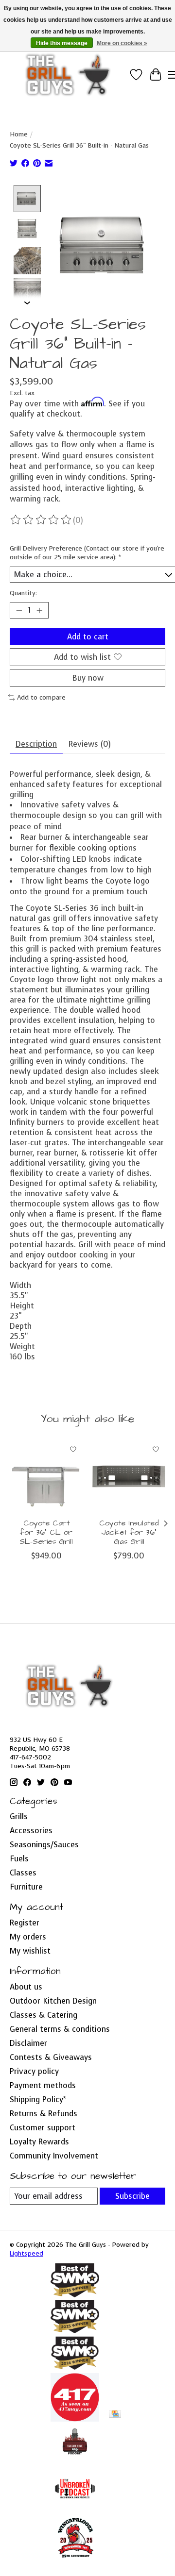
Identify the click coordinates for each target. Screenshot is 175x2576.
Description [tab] (36, 744)
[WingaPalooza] (75, 2561)
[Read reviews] (41, 520)
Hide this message (62, 43)
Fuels (19, 1859)
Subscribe (132, 2196)
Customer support (43, 2128)
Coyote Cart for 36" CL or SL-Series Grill (46, 1532)
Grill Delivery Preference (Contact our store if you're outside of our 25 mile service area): (87, 552)
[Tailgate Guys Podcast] (75, 2459)
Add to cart (88, 637)
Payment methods (43, 2085)
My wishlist (30, 1951)
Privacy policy (34, 2071)
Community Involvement (54, 2156)
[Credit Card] (115, 2415)
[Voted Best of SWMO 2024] (75, 2368)
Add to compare (41, 697)
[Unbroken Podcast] (75, 2510)
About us (26, 1987)
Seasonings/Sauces (44, 1845)
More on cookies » (122, 43)
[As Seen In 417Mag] (75, 2419)
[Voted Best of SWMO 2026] (75, 2295)
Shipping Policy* (38, 2099)
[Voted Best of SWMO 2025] (75, 2331)
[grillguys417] (68, 75)
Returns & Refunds (44, 2114)
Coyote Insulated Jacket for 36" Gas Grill (129, 1532)
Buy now (88, 678)
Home (19, 134)
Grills (19, 1816)
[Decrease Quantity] (19, 610)
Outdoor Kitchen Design (53, 2001)
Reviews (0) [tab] (90, 744)
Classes (23, 1873)
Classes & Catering (44, 2015)
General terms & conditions (60, 2029)
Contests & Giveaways (51, 2057)
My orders (28, 1937)
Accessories (31, 1831)
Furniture (26, 1887)
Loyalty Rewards (39, 2142)
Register (25, 1923)
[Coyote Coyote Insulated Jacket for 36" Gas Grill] (129, 1476)
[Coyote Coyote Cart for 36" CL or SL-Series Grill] (46, 1476)
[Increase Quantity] (39, 610)
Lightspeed (26, 2253)
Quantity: (23, 593)
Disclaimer (28, 2043)
